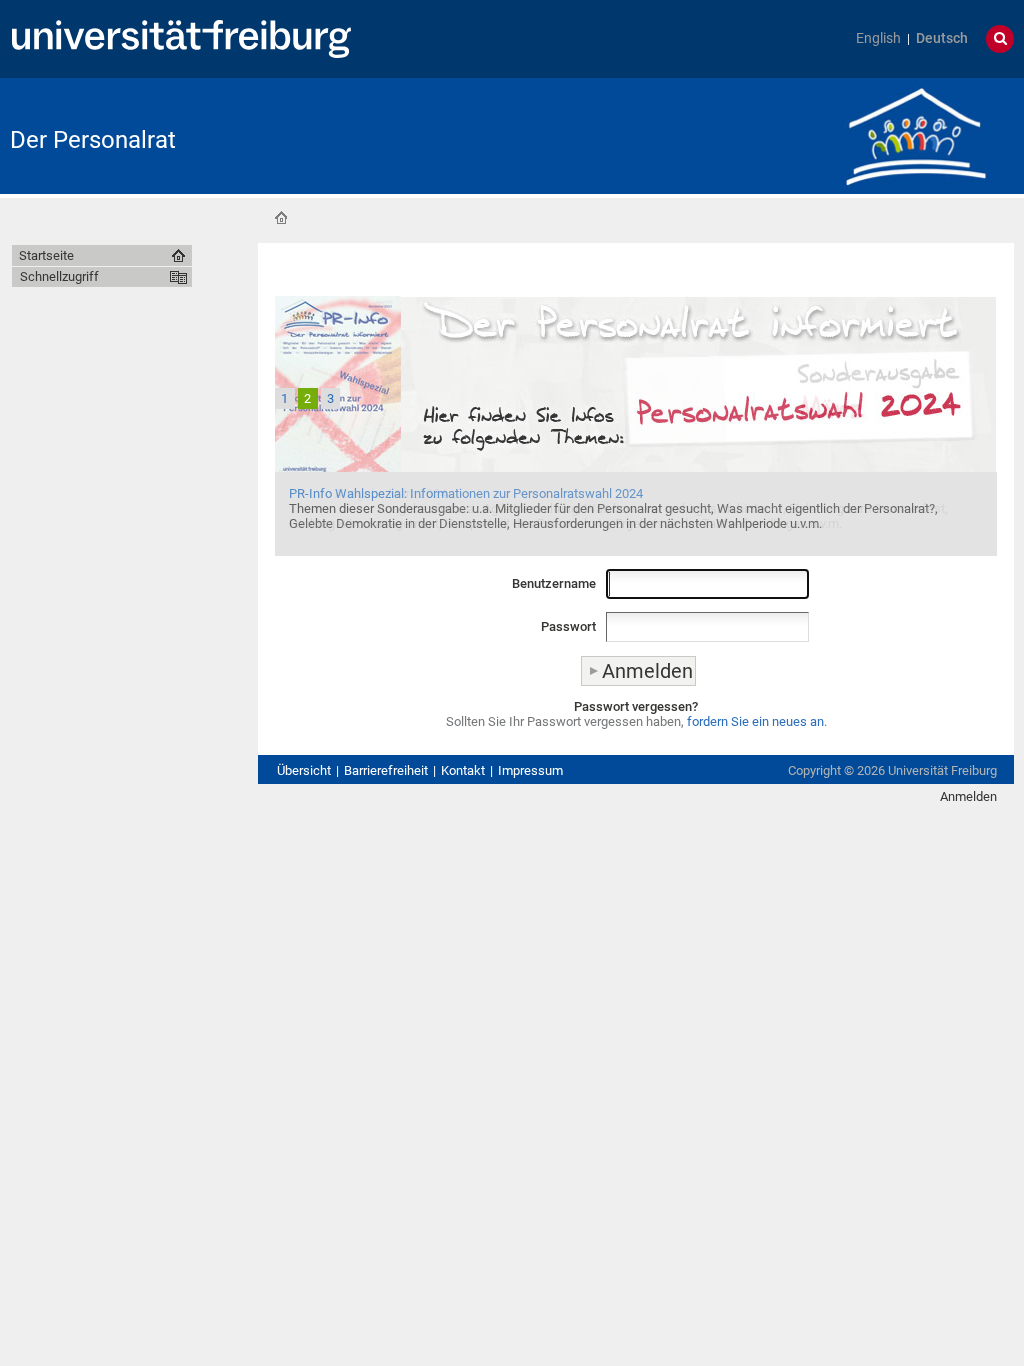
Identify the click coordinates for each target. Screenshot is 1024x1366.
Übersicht (304, 770)
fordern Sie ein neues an (755, 721)
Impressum (530, 770)
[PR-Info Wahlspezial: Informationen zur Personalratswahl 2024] (636, 424)
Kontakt (463, 770)
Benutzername (554, 583)
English (878, 38)
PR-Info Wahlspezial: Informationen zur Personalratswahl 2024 (466, 493)
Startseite (281, 218)
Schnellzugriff (59, 276)
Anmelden (968, 796)
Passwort (568, 626)
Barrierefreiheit (386, 770)
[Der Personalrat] (916, 134)
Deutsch (942, 38)
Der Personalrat (93, 140)
